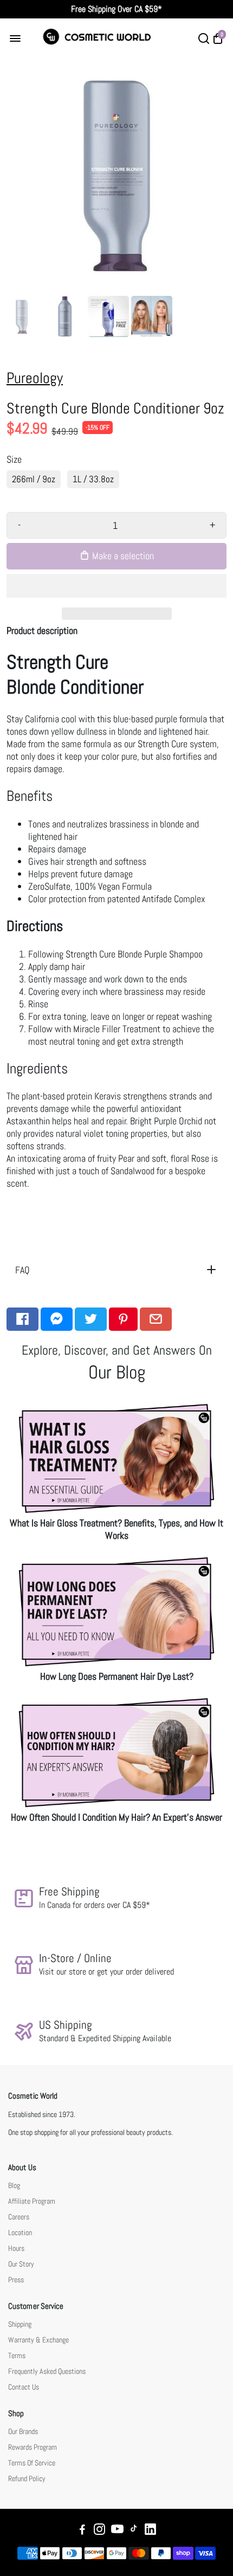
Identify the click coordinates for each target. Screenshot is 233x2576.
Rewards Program (33, 2447)
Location (20, 2233)
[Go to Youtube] (117, 2531)
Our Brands (23, 2432)
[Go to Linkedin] (150, 2531)
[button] (116, 586)
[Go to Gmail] (156, 1319)
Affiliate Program (32, 2201)
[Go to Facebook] (22, 1319)
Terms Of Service (32, 2463)
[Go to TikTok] (134, 2531)
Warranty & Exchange (38, 2340)
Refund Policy (27, 2479)
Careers (19, 2217)
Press (16, 2280)
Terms (17, 2356)
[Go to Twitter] (91, 1319)
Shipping (20, 2324)
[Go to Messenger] (57, 1319)
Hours (16, 2248)
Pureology (35, 378)
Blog (14, 2186)
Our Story (21, 2264)
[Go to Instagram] (99, 2531)
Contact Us (24, 2387)
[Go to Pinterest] (123, 1319)
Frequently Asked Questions (47, 2371)
